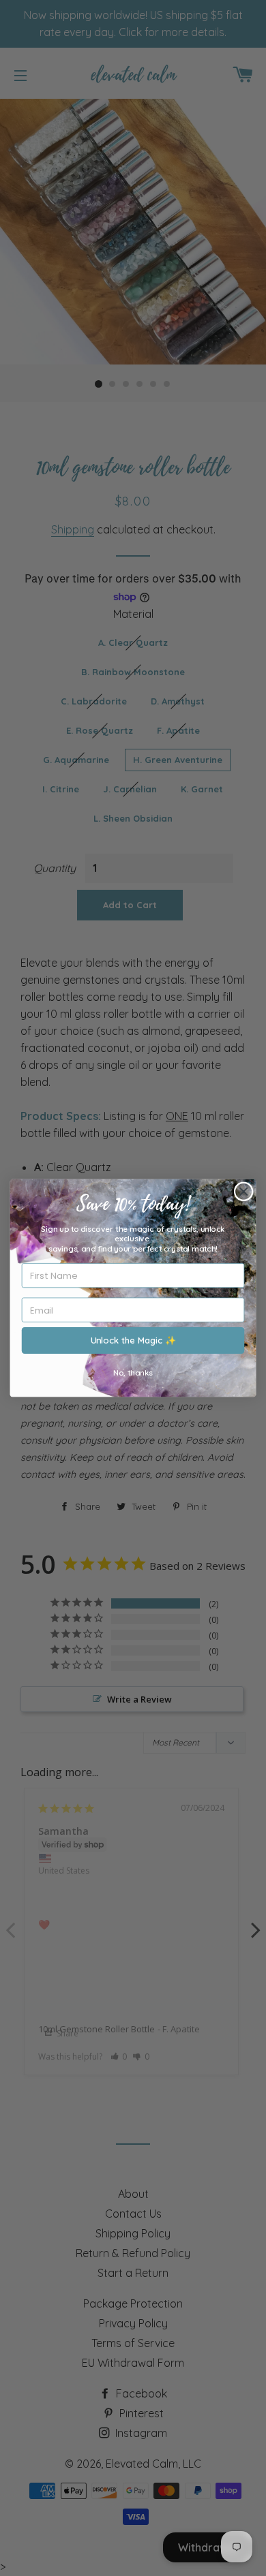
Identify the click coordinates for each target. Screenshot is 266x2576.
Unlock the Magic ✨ (133, 1340)
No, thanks (133, 1373)
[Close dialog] (244, 1191)
